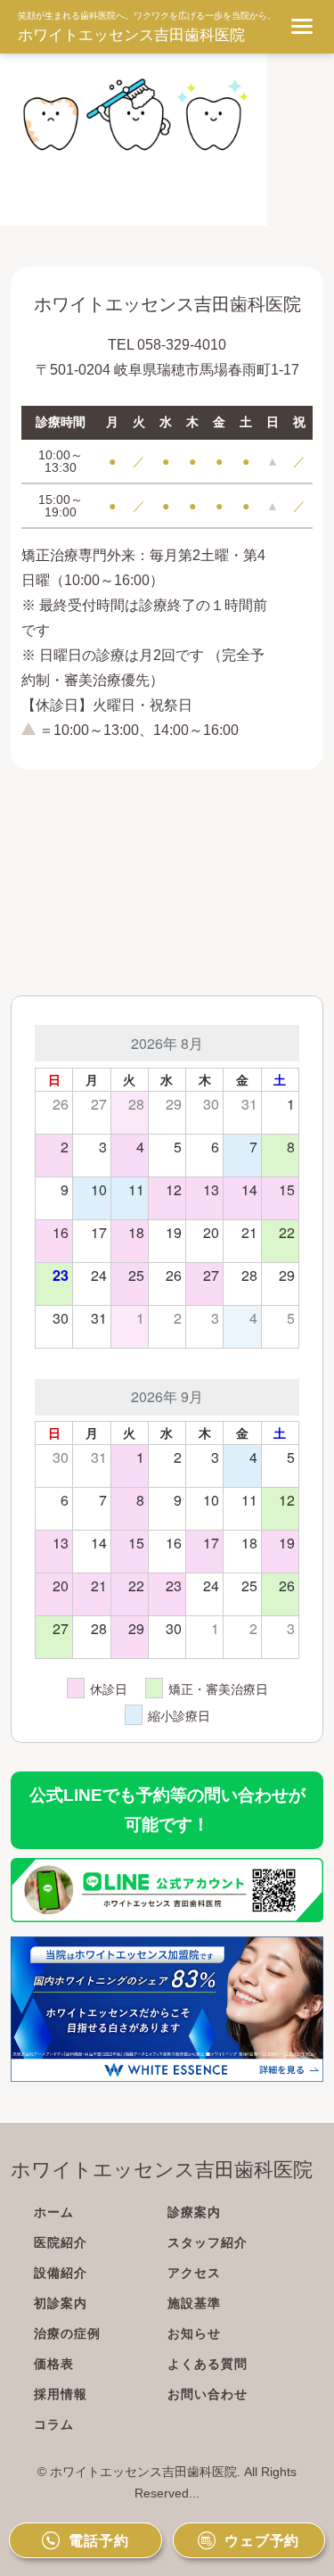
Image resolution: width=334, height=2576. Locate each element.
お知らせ (194, 2333)
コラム (54, 2424)
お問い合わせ (208, 2394)
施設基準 (194, 2303)
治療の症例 (67, 2333)
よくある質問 (208, 2364)
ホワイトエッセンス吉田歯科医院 (131, 35)
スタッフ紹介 (208, 2242)
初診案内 (61, 2303)
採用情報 (61, 2394)
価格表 (54, 2364)
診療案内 (194, 2212)
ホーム (54, 2212)
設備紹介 (61, 2273)
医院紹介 (61, 2242)
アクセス (194, 2273)
